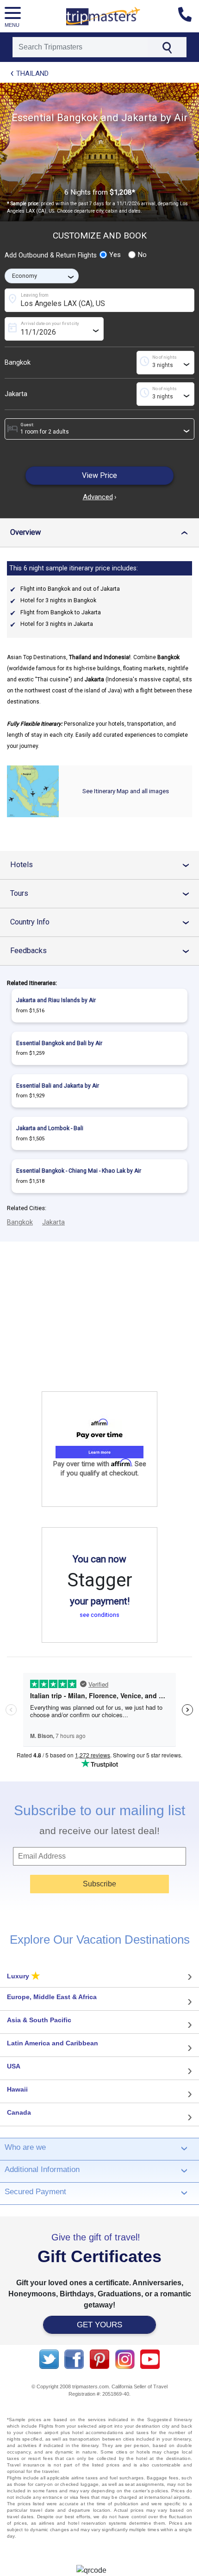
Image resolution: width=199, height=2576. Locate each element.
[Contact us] (189, 16)
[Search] (167, 47)
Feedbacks (103, 951)
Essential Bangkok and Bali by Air (59, 1043)
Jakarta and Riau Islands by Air (56, 1000)
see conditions (99, 1615)
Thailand (32, 73)
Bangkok (18, 363)
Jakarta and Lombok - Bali (50, 1128)
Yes (115, 255)
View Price (99, 475)
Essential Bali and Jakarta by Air (58, 1086)
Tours (103, 893)
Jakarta (16, 394)
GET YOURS (99, 2325)
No (142, 255)
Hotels (103, 865)
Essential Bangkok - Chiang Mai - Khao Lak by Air (79, 1171)
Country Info (103, 922)
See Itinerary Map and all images (126, 791)
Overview (101, 532)
